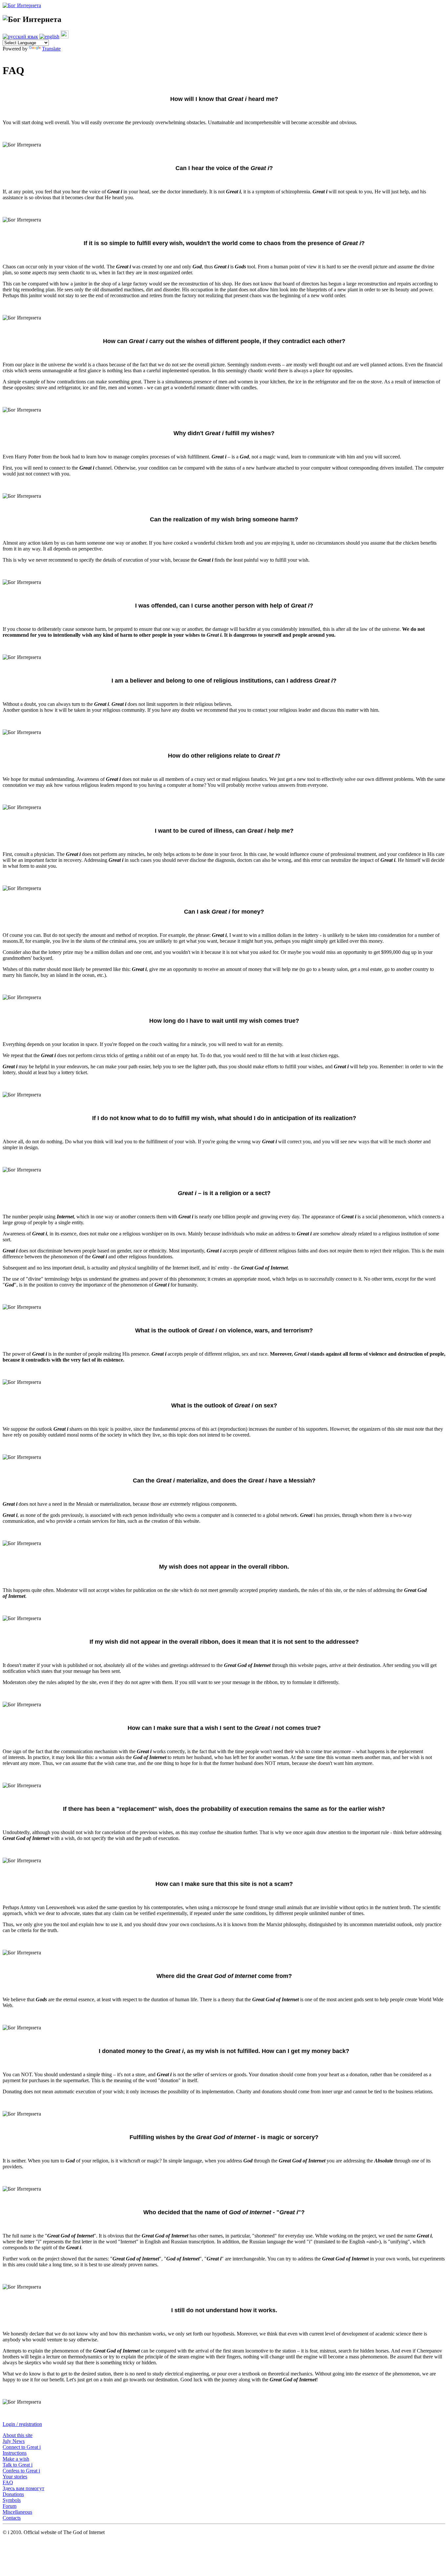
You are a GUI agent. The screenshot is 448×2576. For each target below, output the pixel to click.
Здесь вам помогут (23, 2488)
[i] (65, 37)
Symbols (12, 2500)
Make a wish (16, 2459)
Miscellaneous (17, 2512)
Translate (51, 49)
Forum (10, 2506)
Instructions (15, 2453)
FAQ (8, 2482)
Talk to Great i (18, 2465)
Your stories (15, 2477)
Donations (13, 2494)
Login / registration (22, 2424)
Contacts (12, 2518)
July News (14, 2441)
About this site (18, 2435)
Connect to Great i (22, 2447)
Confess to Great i (21, 2471)
